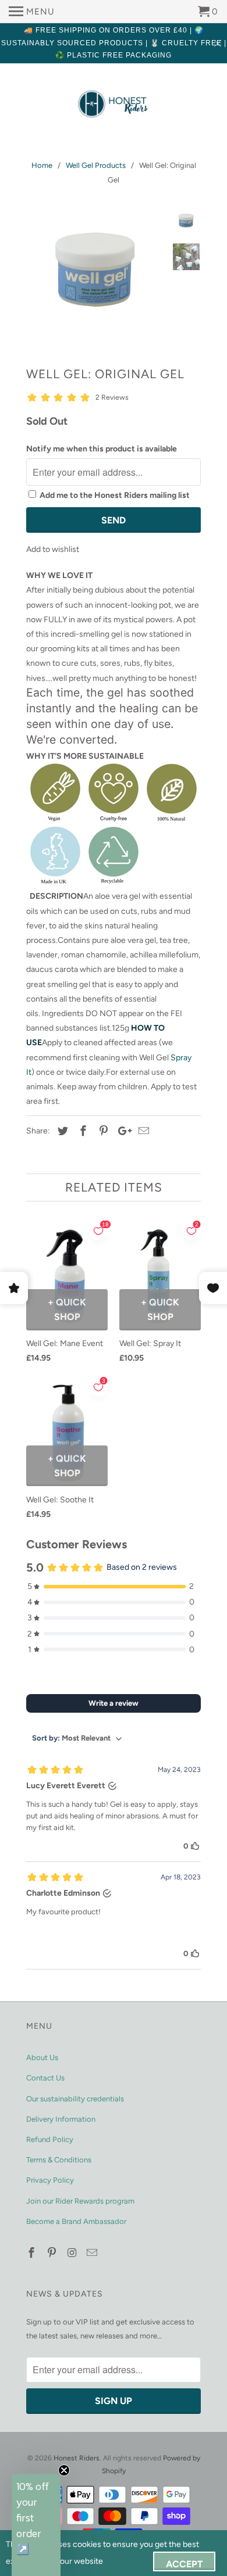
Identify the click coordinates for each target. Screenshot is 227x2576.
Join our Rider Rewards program (80, 2201)
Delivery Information (61, 2119)
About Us (42, 2057)
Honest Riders (77, 2458)
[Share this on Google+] (122, 1131)
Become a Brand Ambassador (76, 2221)
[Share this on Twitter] (61, 1131)
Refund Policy (50, 2139)
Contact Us (45, 2078)
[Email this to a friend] (142, 1131)
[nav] (32, 12)
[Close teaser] (64, 2470)
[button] (36, 2525)
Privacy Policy (50, 2180)
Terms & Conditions (59, 2160)
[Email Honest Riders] (93, 2253)
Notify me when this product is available (102, 449)
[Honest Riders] (114, 105)
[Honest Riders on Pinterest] (53, 2253)
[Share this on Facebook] (81, 1131)
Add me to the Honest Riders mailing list (115, 495)
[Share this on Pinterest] (102, 1131)
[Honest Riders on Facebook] (33, 2253)
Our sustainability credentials (75, 2099)
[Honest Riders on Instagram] (73, 2253)
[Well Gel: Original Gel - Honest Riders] (96, 270)
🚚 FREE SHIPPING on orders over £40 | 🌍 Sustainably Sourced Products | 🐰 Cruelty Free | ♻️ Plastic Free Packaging (114, 43)
